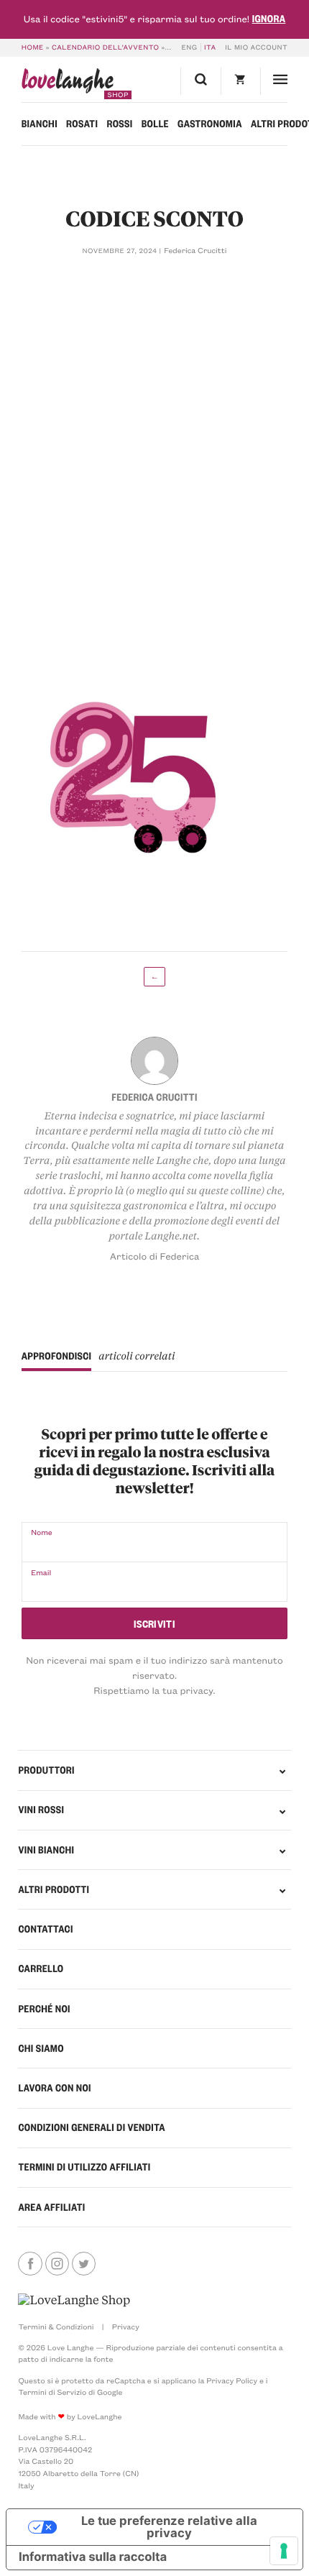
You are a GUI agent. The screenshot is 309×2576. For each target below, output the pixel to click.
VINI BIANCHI (46, 1850)
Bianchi (40, 124)
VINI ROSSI (41, 1810)
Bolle (155, 124)
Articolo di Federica (155, 1256)
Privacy (126, 2327)
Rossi (119, 124)
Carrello (41, 1968)
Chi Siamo (41, 2048)
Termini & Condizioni (56, 2327)
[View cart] (240, 81)
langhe (68, 84)
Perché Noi (44, 2009)
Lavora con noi (54, 2088)
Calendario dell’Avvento (105, 47)
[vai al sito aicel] (74, 2300)
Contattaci (45, 1929)
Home (33, 47)
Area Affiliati (51, 2207)
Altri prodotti (54, 1889)
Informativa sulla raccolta (93, 2557)
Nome (42, 1532)
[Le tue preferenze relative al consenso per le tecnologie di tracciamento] (284, 2551)
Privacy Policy (232, 2380)
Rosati (82, 124)
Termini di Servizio (52, 2392)
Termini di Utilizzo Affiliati (84, 2167)
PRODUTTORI (46, 1770)
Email (41, 1572)
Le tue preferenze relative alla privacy (169, 2527)
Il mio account (256, 47)
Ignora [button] (269, 19)
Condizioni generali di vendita (92, 2127)
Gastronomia (210, 124)
